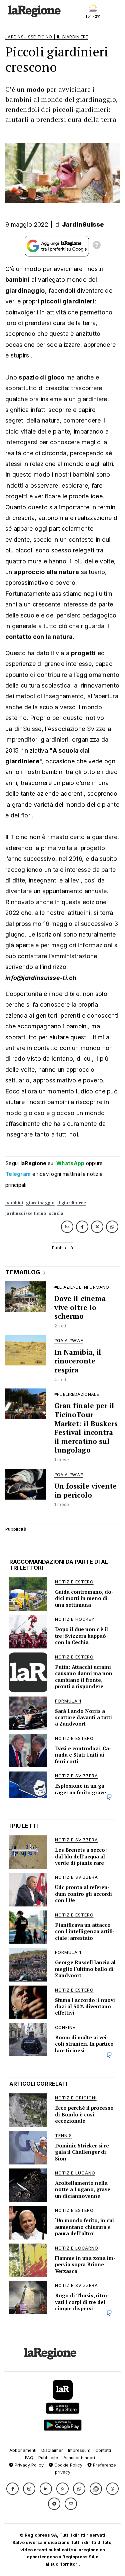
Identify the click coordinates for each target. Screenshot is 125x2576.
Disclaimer (52, 2450)
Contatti (103, 2450)
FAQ (29, 2458)
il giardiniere (71, 1203)
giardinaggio (40, 1203)
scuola (56, 1213)
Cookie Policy (68, 2465)
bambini (14, 1203)
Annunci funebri (79, 2458)
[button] (12, 2489)
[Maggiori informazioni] (97, 246)
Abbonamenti (23, 2450)
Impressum (79, 2450)
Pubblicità (48, 2458)
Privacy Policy (28, 2465)
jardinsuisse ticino (26, 1213)
